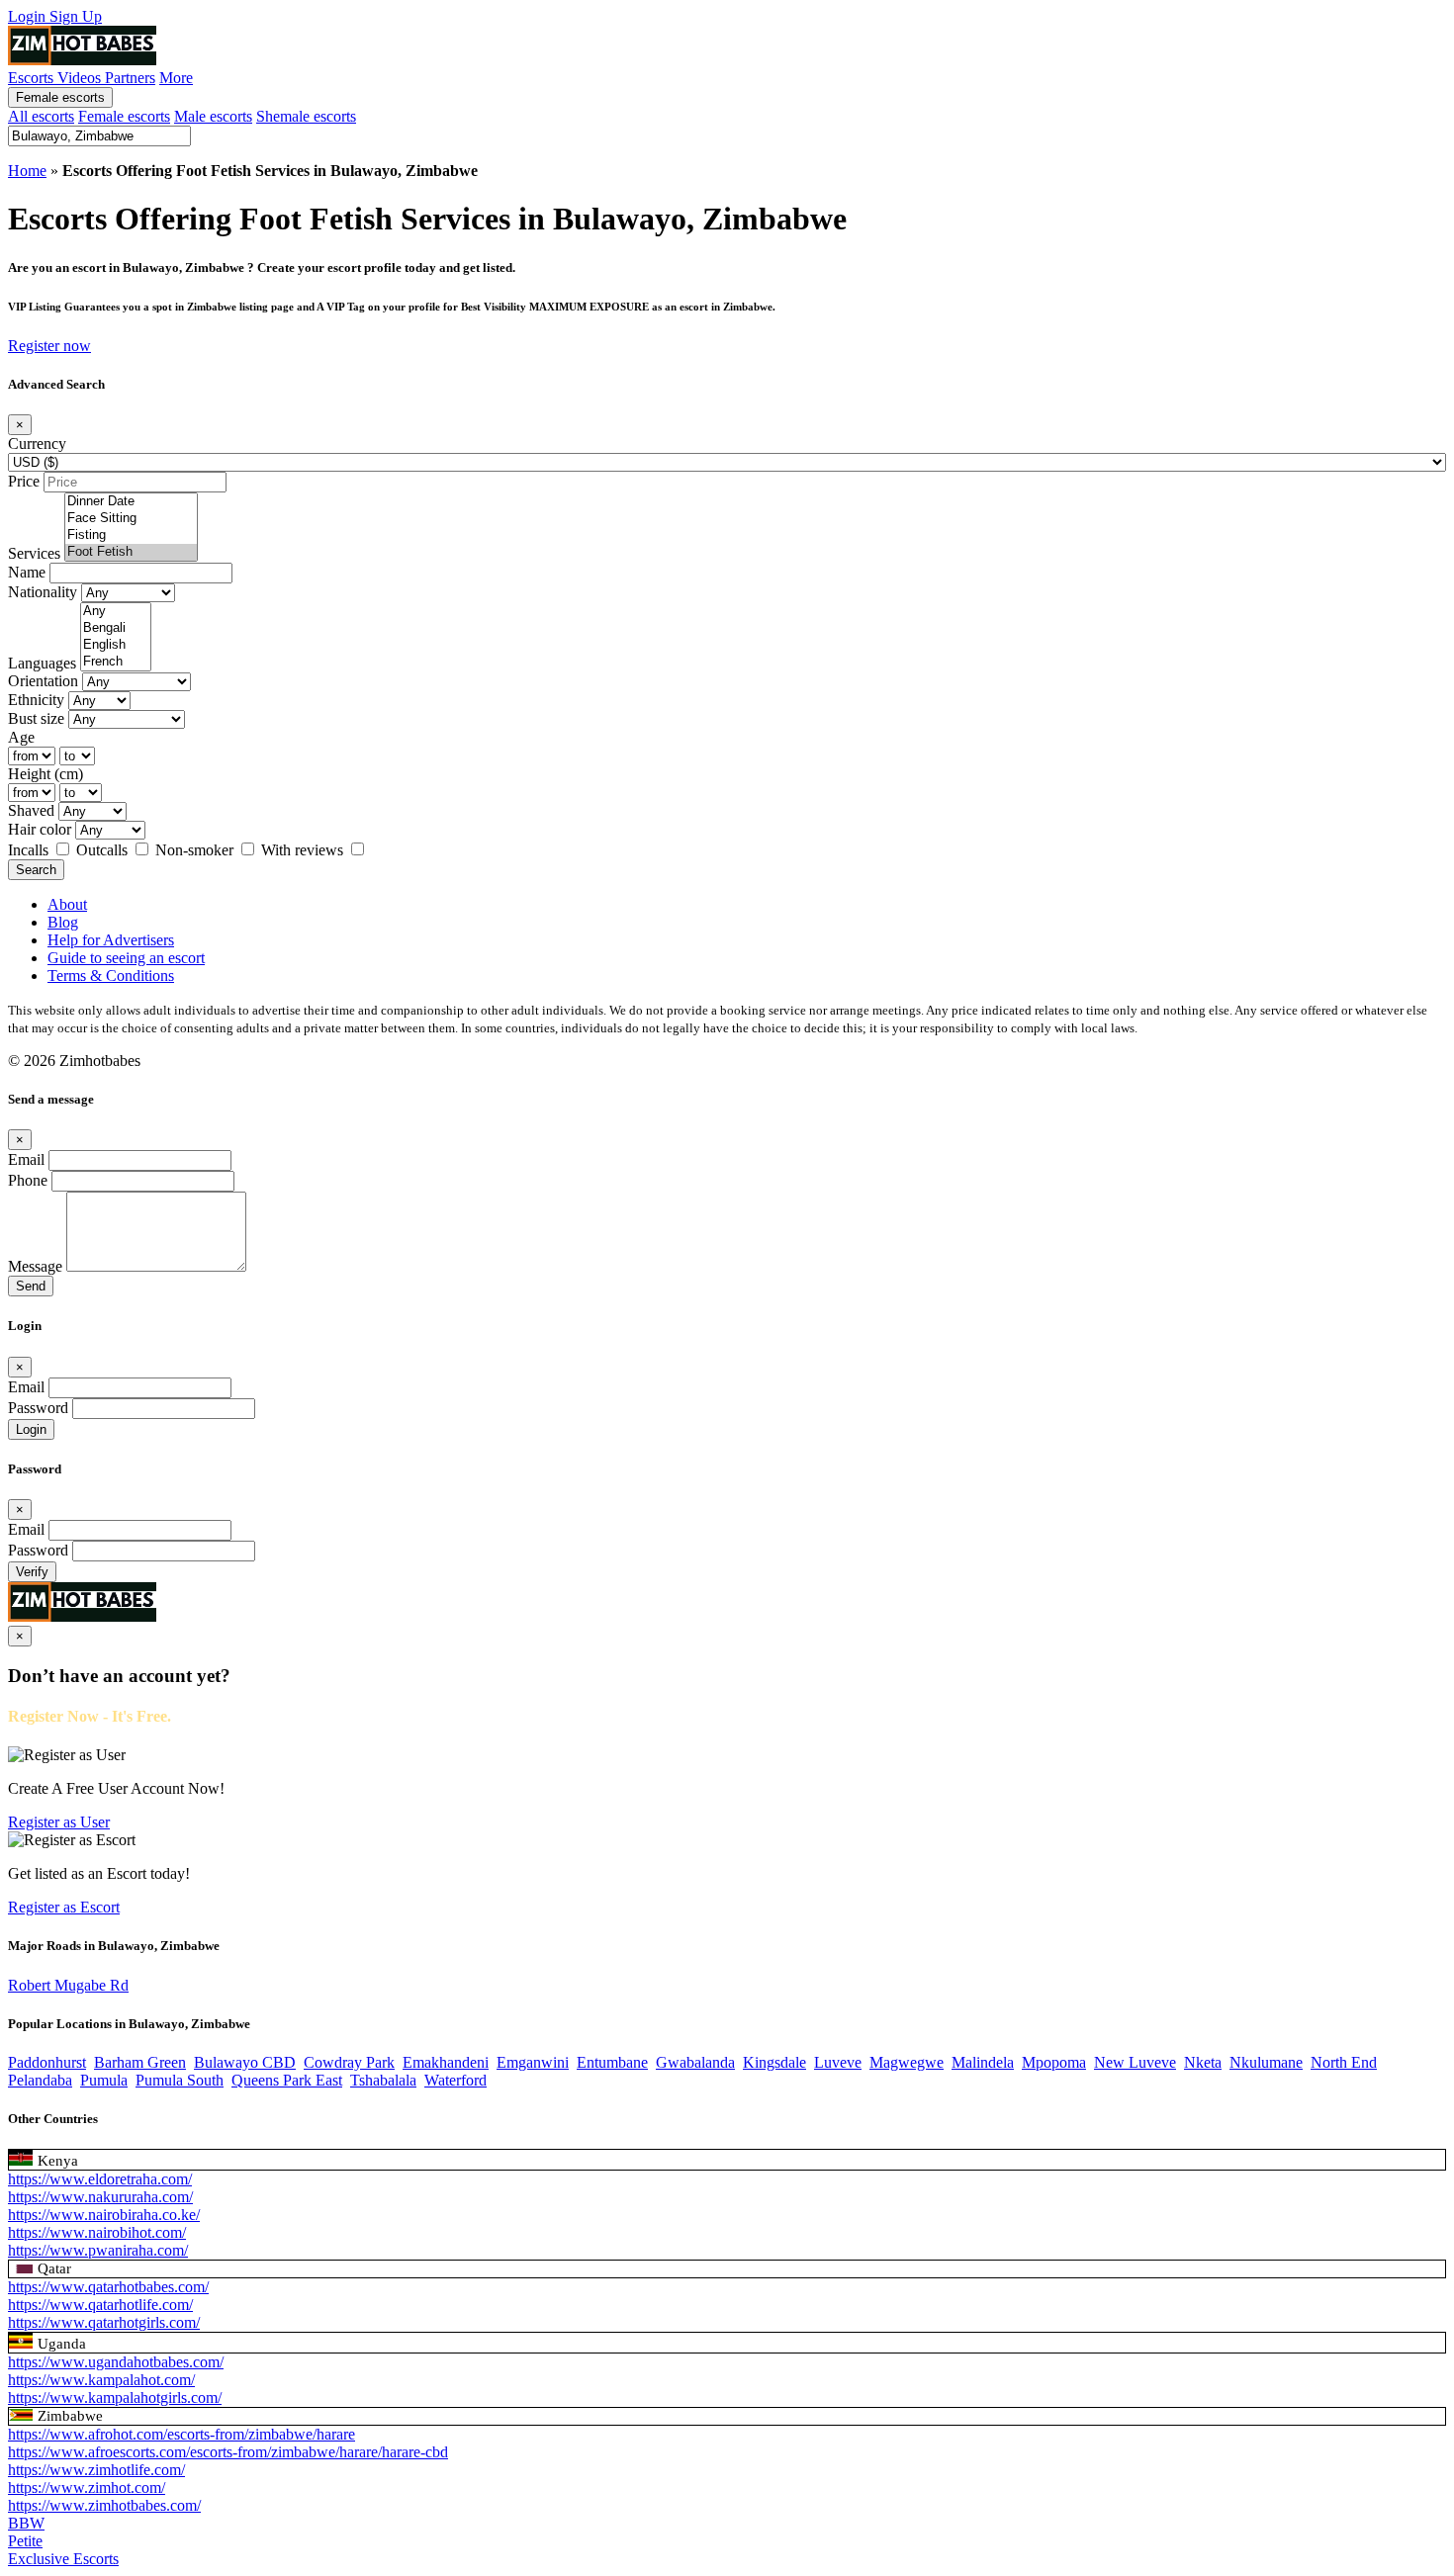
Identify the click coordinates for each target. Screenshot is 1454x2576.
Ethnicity (36, 700)
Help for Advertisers (111, 940)
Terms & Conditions (111, 976)
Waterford (455, 2080)
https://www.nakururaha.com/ (100, 2197)
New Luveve (1135, 2062)
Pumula (104, 2080)
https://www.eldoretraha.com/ (100, 2179)
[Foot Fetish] (131, 552)
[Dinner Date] (131, 502)
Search (36, 870)
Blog (63, 922)
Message (35, 1266)
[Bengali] (116, 628)
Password (38, 1408)
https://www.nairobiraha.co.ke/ (104, 2215)
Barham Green (140, 2062)
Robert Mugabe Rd (68, 1985)
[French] (116, 662)
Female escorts (60, 97)
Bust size (36, 718)
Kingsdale (774, 2062)
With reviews (304, 850)
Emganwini (533, 2062)
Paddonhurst (47, 2062)
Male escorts (213, 116)
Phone (28, 1180)
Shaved (31, 810)
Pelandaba (40, 2080)
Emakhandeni (446, 2062)
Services (34, 553)
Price (24, 481)
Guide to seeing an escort (126, 958)
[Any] (116, 612)
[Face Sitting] (131, 519)
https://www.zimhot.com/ (87, 2487)
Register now (49, 346)
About (67, 904)
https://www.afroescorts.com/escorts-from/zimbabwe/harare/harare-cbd (228, 2452)
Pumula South (180, 2080)
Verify (32, 1572)
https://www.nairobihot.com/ (97, 2232)
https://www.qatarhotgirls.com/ (104, 2322)
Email (26, 1159)
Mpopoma (1054, 2062)
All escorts (41, 116)
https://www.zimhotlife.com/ (96, 2470)
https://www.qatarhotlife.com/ (100, 2305)
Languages (42, 663)
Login (29, 16)
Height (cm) (45, 774)
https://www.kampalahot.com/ (101, 2380)
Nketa (1203, 2062)
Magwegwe (907, 2062)
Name (27, 572)
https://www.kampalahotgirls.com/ (115, 2398)
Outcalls (104, 850)
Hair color (40, 829)
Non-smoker (196, 850)
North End (1344, 2062)
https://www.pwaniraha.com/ (98, 2250)
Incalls (30, 850)
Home (27, 171)
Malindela (983, 2062)
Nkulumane (1266, 2062)
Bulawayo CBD (245, 2062)
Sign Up (76, 16)
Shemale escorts (306, 116)
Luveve (838, 2062)
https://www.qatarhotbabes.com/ (108, 2287)
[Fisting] (131, 535)
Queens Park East (287, 2080)
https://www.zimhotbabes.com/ (104, 2505)
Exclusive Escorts (63, 2559)
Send (31, 1286)
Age (21, 737)
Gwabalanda (695, 2062)
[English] (116, 645)
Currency (37, 444)
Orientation (43, 681)
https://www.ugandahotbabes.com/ (116, 2362)
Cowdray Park (349, 2062)
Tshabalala (383, 2080)
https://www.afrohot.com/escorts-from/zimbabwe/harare (182, 2434)
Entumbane (612, 2062)
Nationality (43, 592)
